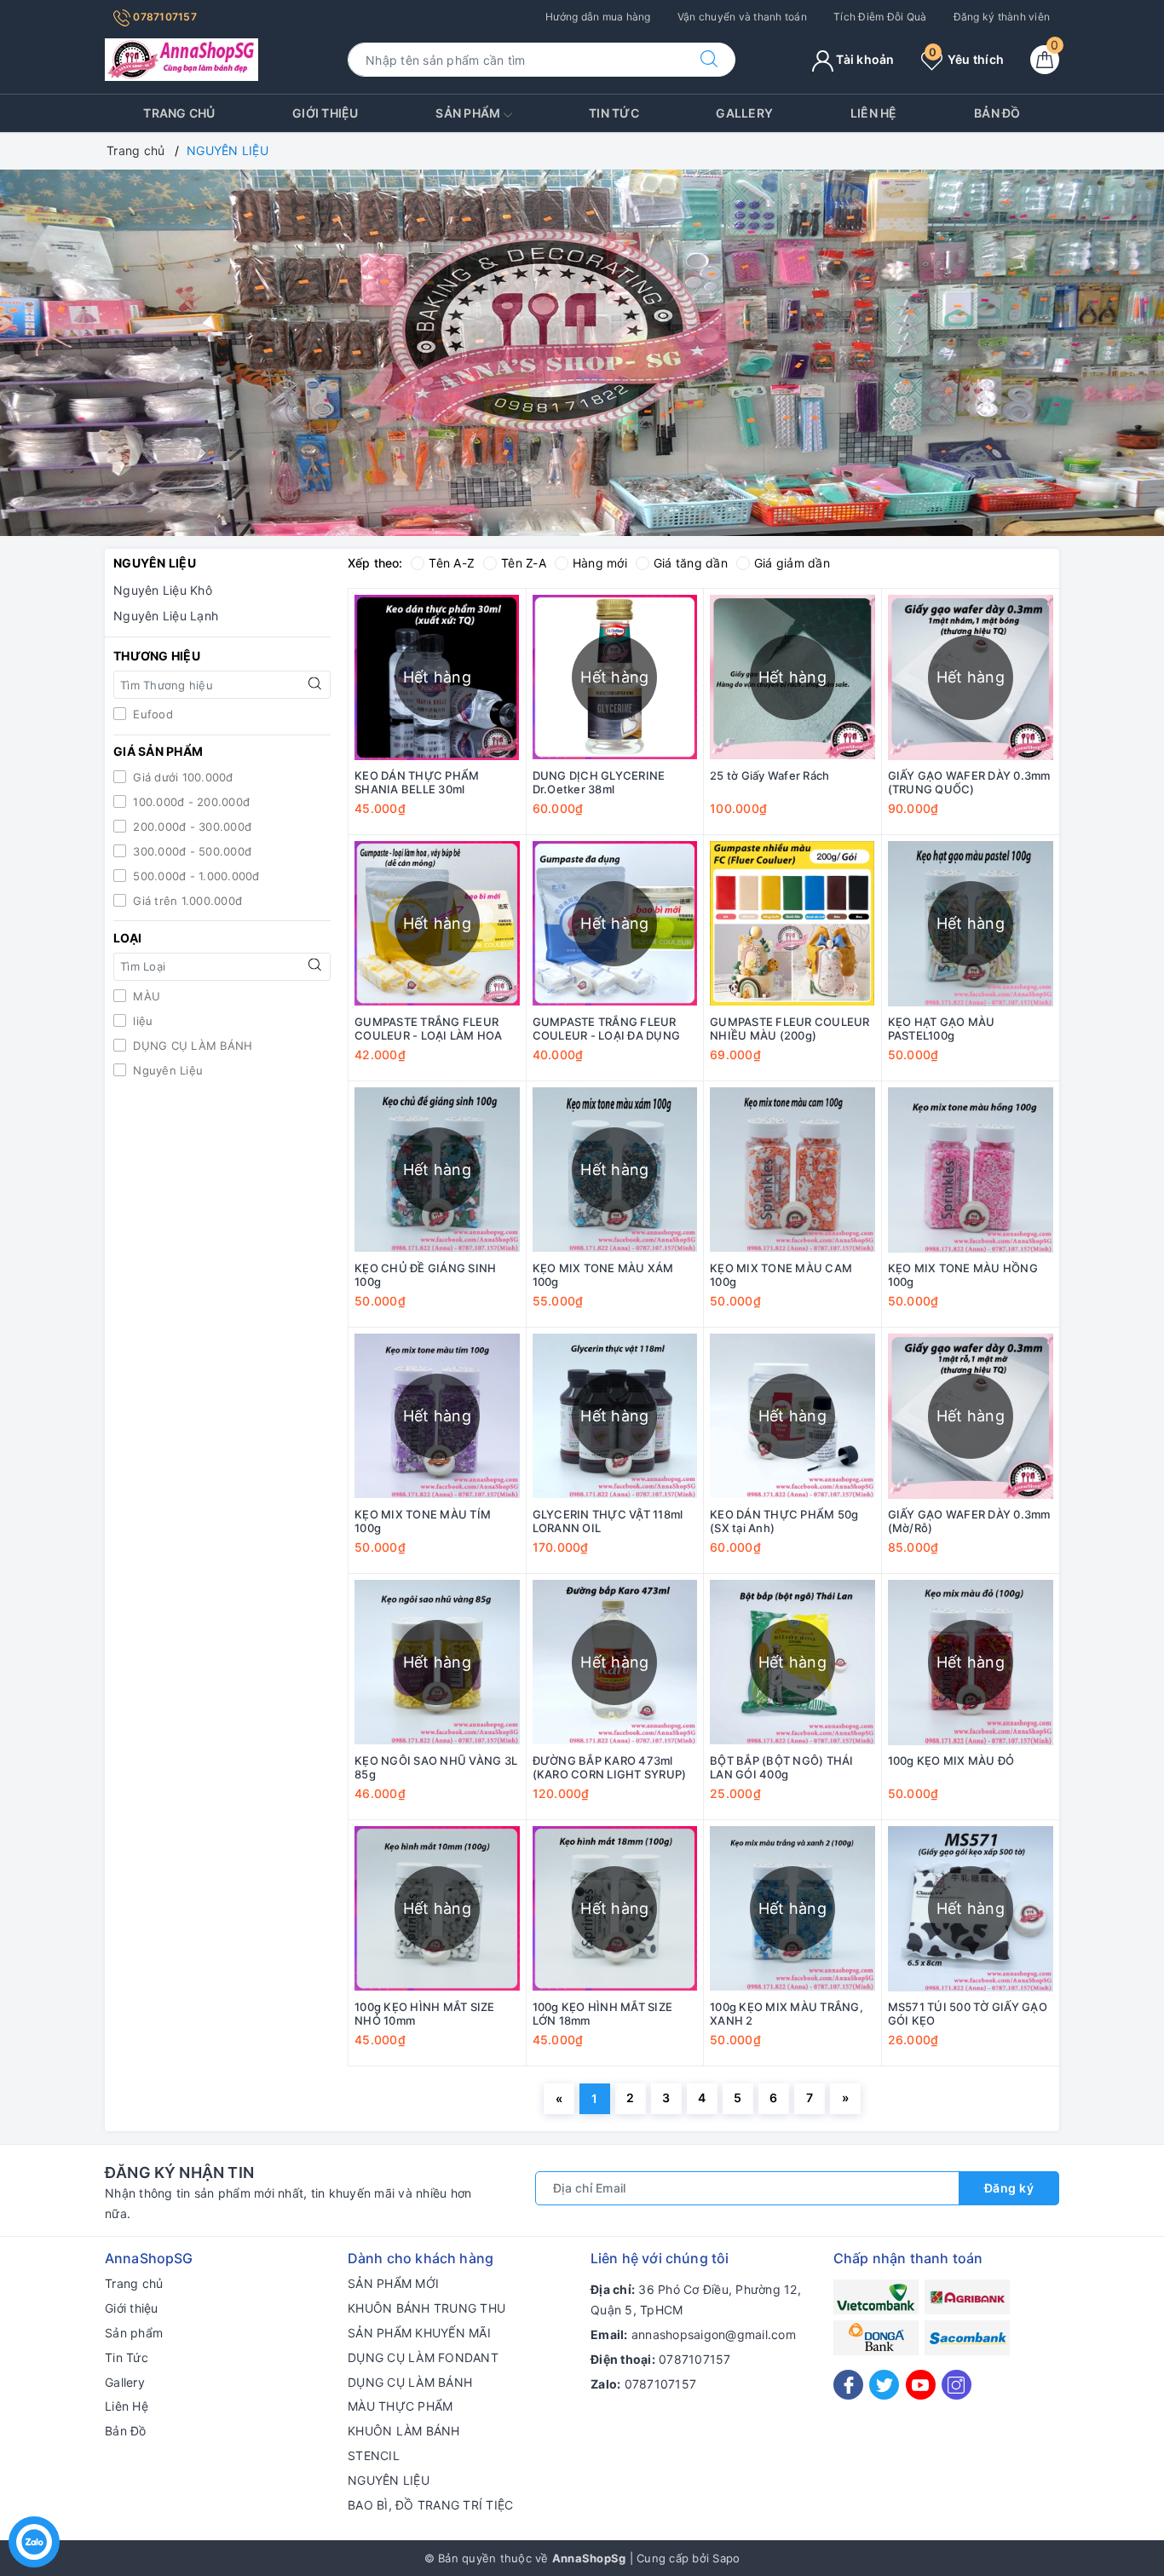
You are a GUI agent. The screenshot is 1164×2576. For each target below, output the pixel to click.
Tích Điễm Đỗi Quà (880, 17)
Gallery (744, 113)
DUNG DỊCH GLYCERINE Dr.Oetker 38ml (599, 783)
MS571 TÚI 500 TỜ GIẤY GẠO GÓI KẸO (968, 2014)
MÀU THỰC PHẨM (400, 2406)
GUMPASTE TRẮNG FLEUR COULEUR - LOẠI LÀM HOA (429, 1029)
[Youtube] (921, 2385)
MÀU (145, 996)
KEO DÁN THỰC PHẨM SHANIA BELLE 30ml (417, 783)
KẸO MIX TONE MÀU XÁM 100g (603, 1275)
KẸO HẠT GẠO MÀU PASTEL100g (942, 1029)
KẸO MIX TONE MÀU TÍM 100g (423, 1521)
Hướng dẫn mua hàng (598, 17)
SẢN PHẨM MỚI (393, 2283)
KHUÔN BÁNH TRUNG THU (426, 2308)
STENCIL (374, 2455)
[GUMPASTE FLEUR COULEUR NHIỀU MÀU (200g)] (792, 924)
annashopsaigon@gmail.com (714, 2334)
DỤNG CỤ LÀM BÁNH (191, 1046)
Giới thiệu (326, 113)
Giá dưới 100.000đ (182, 777)
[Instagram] (957, 2385)
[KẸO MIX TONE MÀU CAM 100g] (792, 1170)
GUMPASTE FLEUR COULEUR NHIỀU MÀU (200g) (790, 1029)
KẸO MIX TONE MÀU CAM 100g (781, 1275)
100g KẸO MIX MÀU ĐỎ (951, 1761)
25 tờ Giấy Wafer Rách (769, 775)
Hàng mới (600, 563)
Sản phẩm (469, 113)
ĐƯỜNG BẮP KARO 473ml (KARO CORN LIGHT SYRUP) (610, 1768)
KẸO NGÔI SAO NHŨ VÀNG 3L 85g (436, 1768)
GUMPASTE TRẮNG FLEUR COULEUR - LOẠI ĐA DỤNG (607, 1029)
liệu (141, 1021)
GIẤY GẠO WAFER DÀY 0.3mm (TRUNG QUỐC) (969, 783)
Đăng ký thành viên (1002, 17)
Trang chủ (179, 113)
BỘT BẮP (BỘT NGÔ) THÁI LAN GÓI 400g (782, 1768)
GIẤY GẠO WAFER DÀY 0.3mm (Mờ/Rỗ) (969, 1521)
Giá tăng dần (691, 563)
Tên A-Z (452, 563)
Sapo (726, 2558)
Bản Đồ (997, 113)
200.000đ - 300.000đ (190, 827)
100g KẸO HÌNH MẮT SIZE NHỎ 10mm (425, 2014)
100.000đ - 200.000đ (190, 802)
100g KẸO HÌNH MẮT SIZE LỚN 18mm (603, 2014)
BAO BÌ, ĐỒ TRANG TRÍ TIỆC (430, 2505)
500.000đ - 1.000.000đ (195, 876)
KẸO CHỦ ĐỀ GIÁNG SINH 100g (425, 1275)
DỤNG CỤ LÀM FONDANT (423, 2357)
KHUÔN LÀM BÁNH (404, 2431)
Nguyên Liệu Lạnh (166, 616)
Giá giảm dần (792, 563)
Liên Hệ (874, 113)
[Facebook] (848, 2385)
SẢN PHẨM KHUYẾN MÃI (419, 2333)
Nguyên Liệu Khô (163, 590)
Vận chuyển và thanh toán (742, 17)
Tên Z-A (524, 563)
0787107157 (164, 17)
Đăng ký (1009, 2188)
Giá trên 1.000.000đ (186, 901)
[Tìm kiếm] (709, 60)
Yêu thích (966, 59)
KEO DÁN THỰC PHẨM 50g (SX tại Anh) (784, 1521)
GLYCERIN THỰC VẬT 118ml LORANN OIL (608, 1521)
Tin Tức (614, 113)
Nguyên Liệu (166, 1070)
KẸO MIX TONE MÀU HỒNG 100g (963, 1275)
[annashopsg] (182, 58)
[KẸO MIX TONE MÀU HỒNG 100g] (971, 1170)
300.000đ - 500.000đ (190, 851)
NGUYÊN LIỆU (389, 2480)
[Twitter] (884, 2385)
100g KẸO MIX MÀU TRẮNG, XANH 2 (787, 2014)
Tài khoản (864, 59)
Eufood (151, 714)
